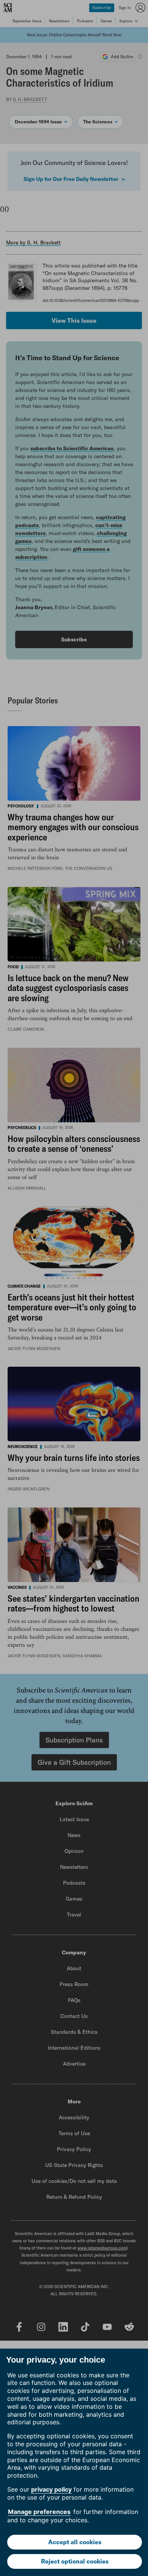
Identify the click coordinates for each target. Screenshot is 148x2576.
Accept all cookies (75, 2542)
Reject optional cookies (75, 2561)
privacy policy (51, 2489)
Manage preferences (39, 2512)
